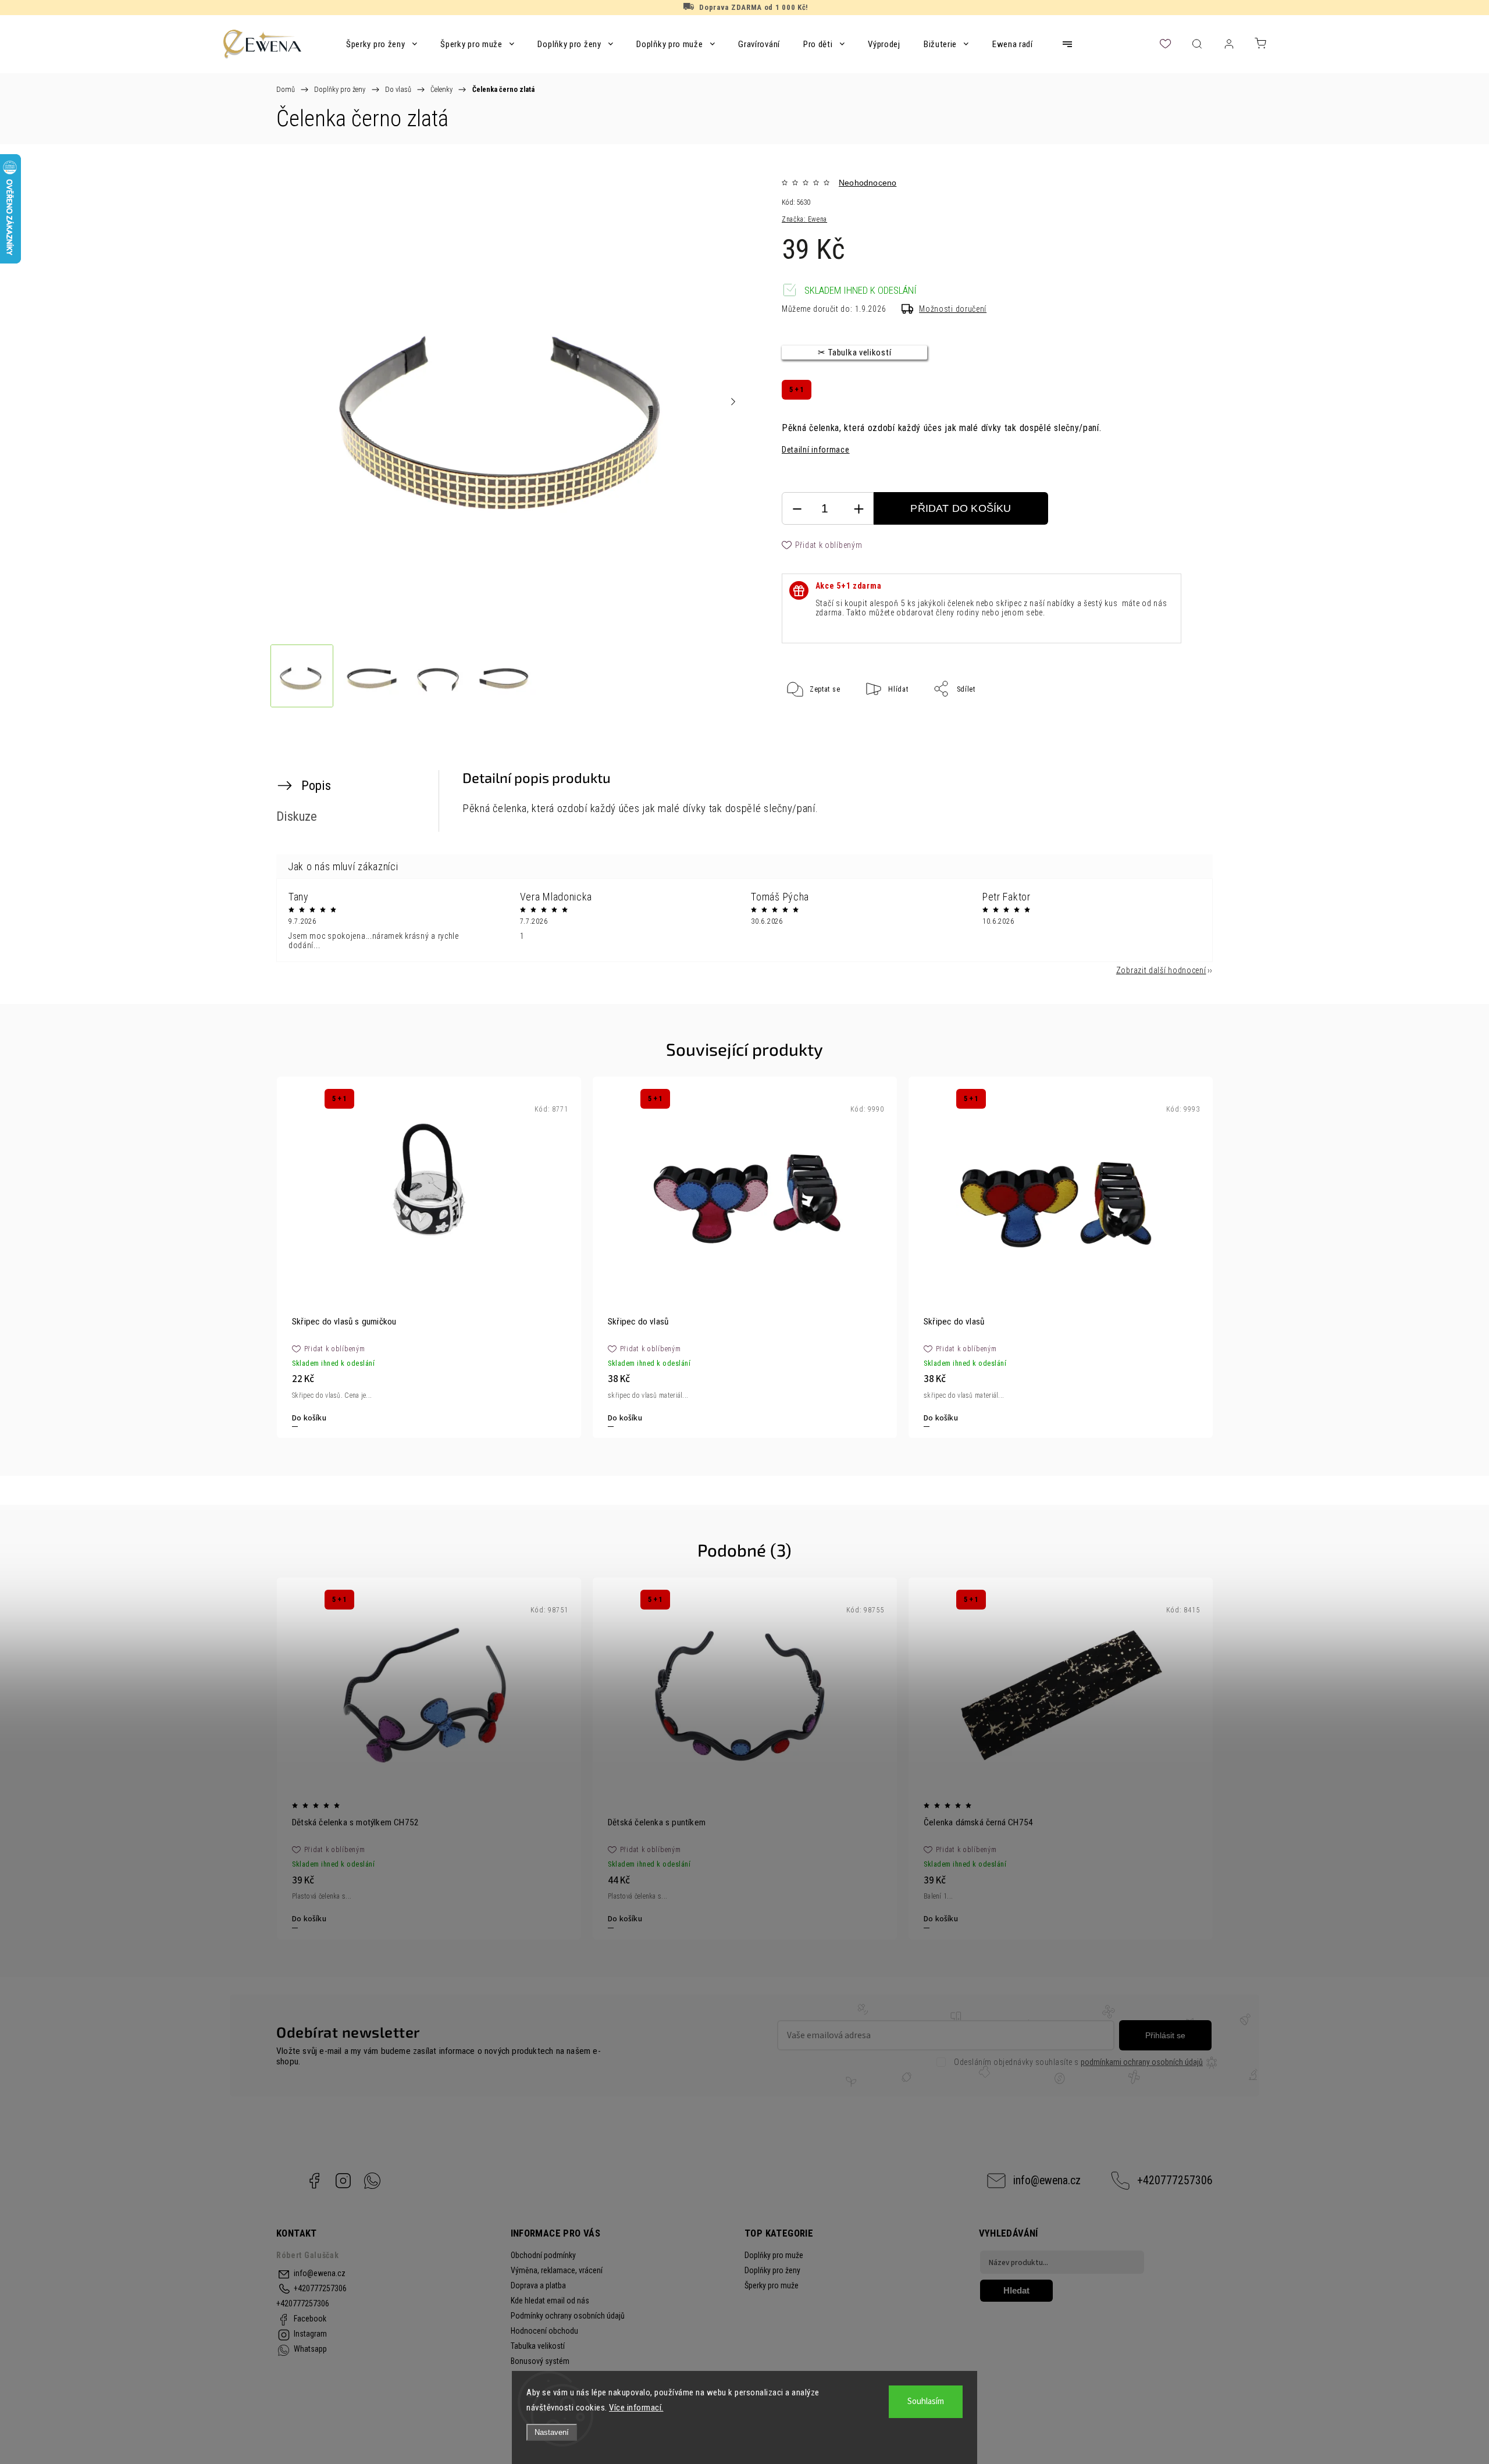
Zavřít (1156, 727)
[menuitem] (382, 44)
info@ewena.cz (1047, 2180)
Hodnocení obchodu (544, 2331)
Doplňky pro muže (774, 2255)
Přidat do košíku (961, 508)
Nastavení (552, 2432)
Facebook (314, 2181)
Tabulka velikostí (538, 2346)
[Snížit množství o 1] (797, 509)
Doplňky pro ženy (772, 2270)
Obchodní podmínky (543, 2255)
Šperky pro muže (772, 2285)
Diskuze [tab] (297, 816)
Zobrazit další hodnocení (1161, 970)
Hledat (1016, 2290)
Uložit (810, 725)
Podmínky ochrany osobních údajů (568, 2316)
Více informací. (636, 2408)
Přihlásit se (1165, 2035)
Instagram (343, 2181)
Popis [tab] (316, 785)
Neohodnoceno (868, 183)
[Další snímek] (733, 402)
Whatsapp (372, 2181)
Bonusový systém (540, 2361)
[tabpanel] (429, 1257)
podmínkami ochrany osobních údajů (1142, 2062)
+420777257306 (1175, 2180)
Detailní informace (816, 450)
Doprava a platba (538, 2285)
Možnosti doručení (953, 309)
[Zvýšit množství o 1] (859, 509)
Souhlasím (926, 2401)
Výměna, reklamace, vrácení (557, 2270)
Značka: (804, 219)
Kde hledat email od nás (550, 2301)
